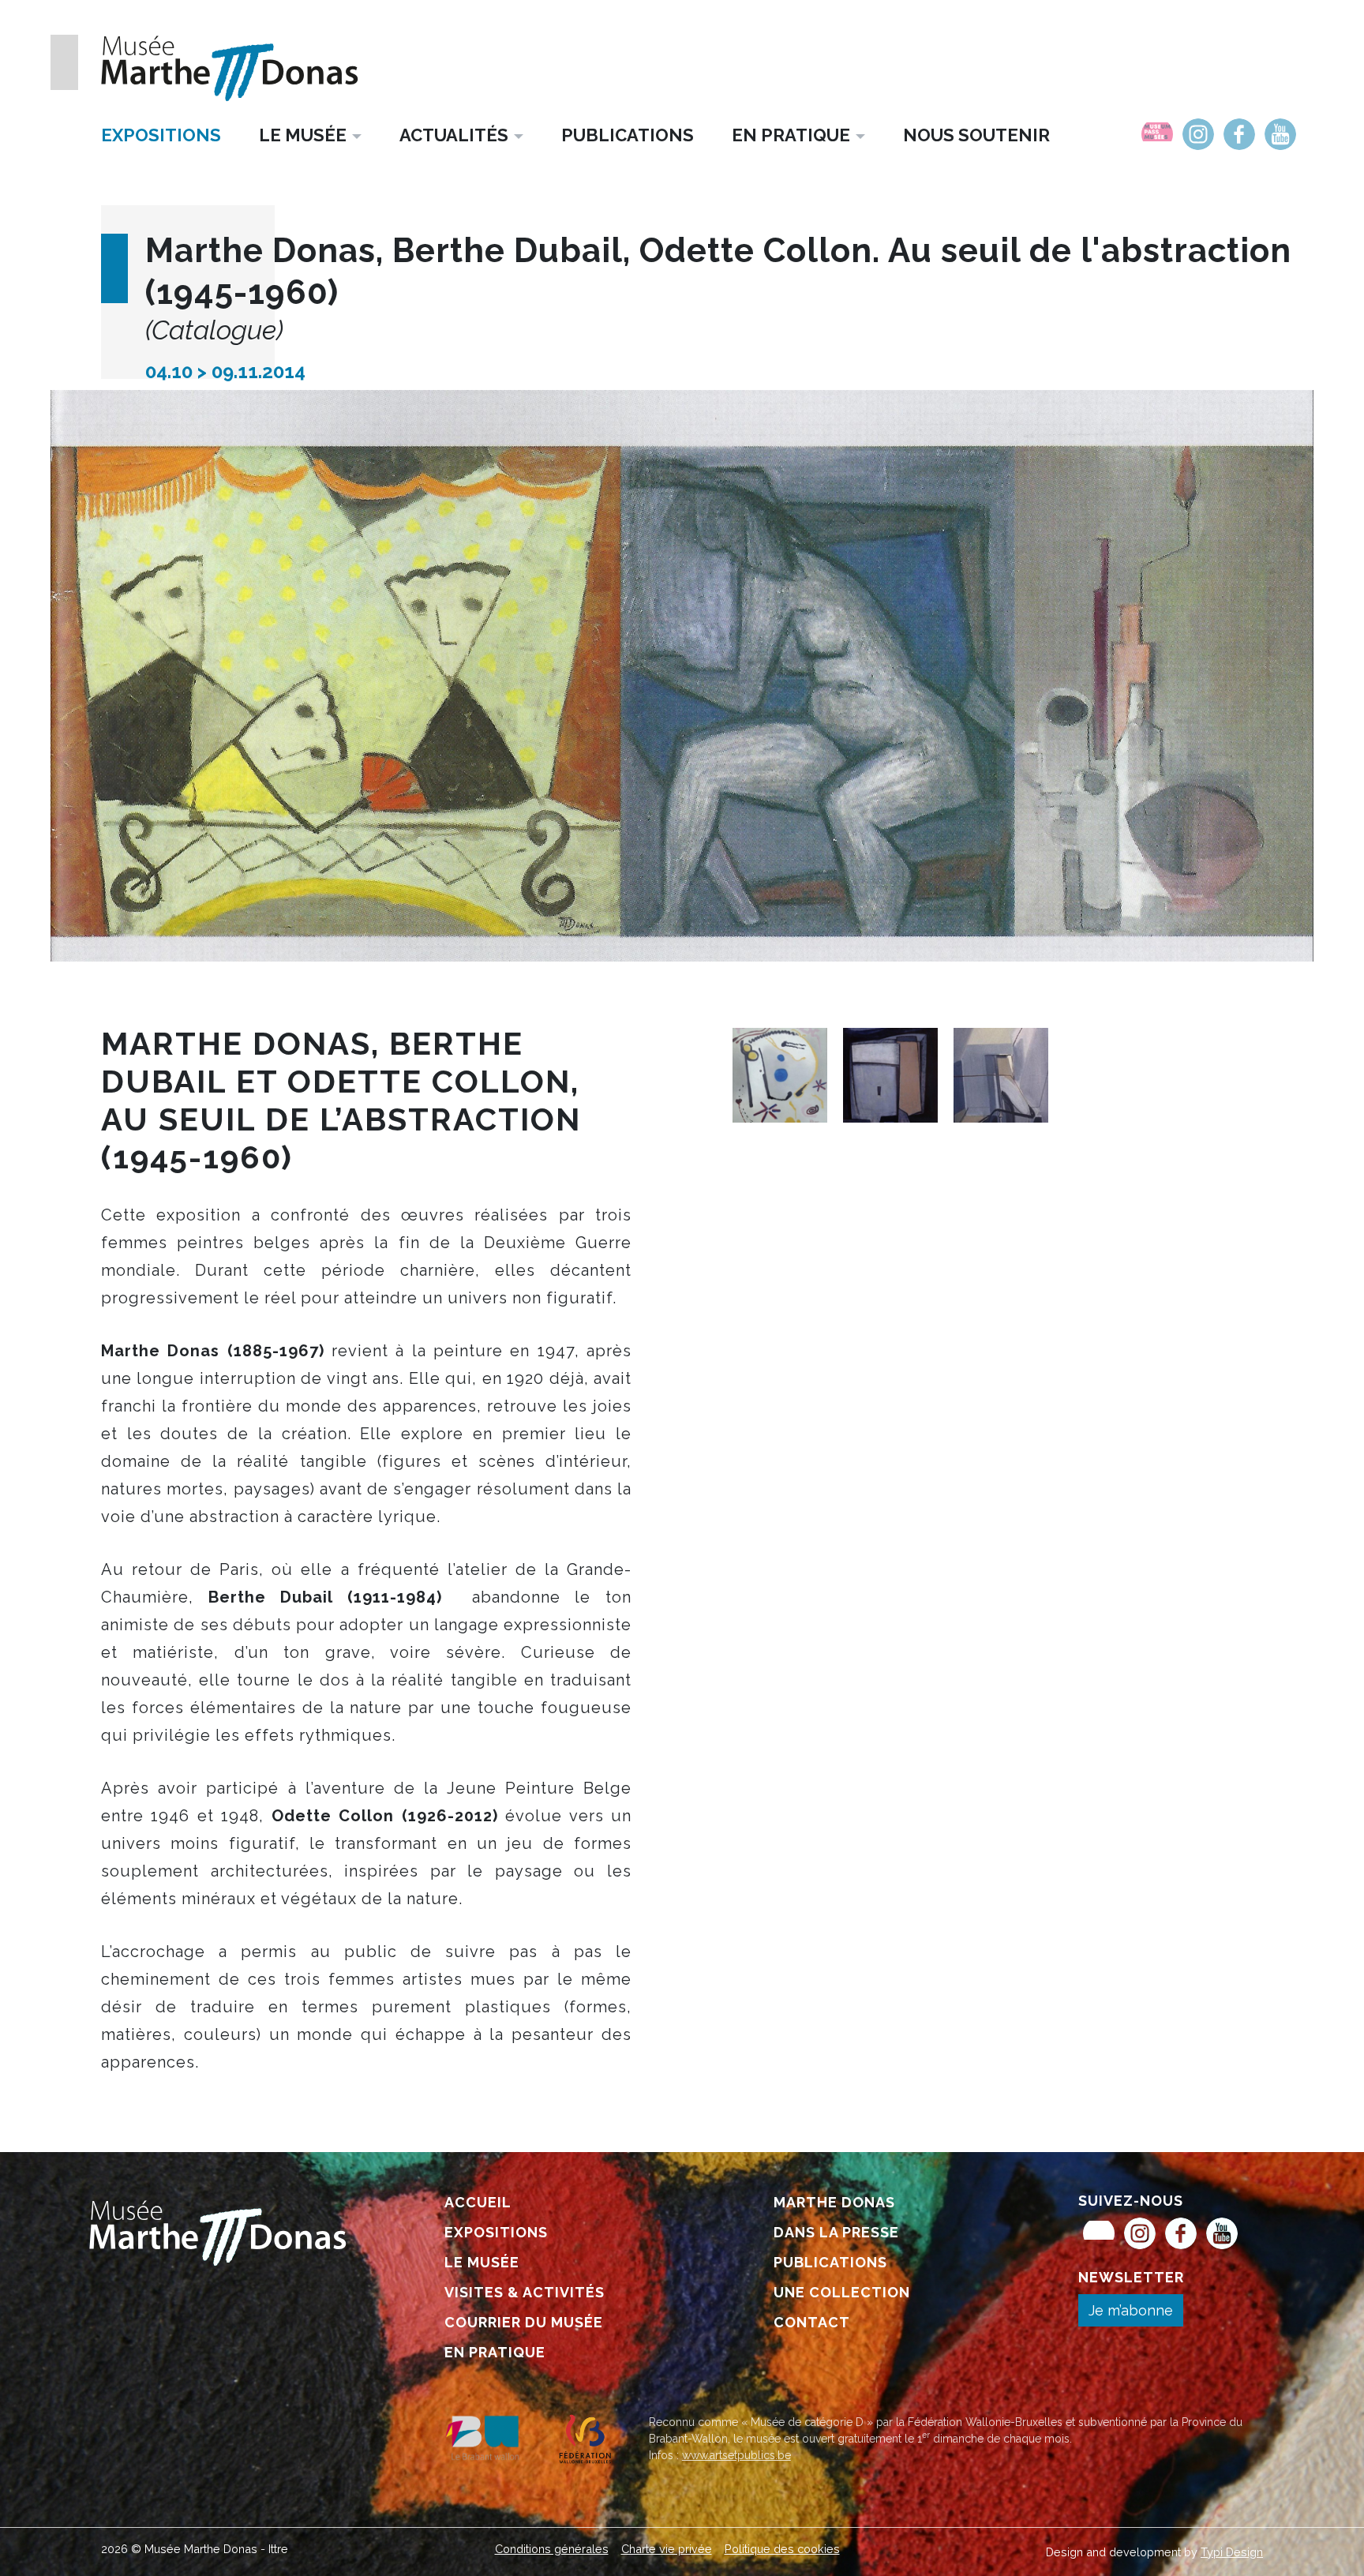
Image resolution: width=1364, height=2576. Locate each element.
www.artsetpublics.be (736, 2455)
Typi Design (1232, 2552)
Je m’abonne (1131, 2310)
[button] (310, 135)
